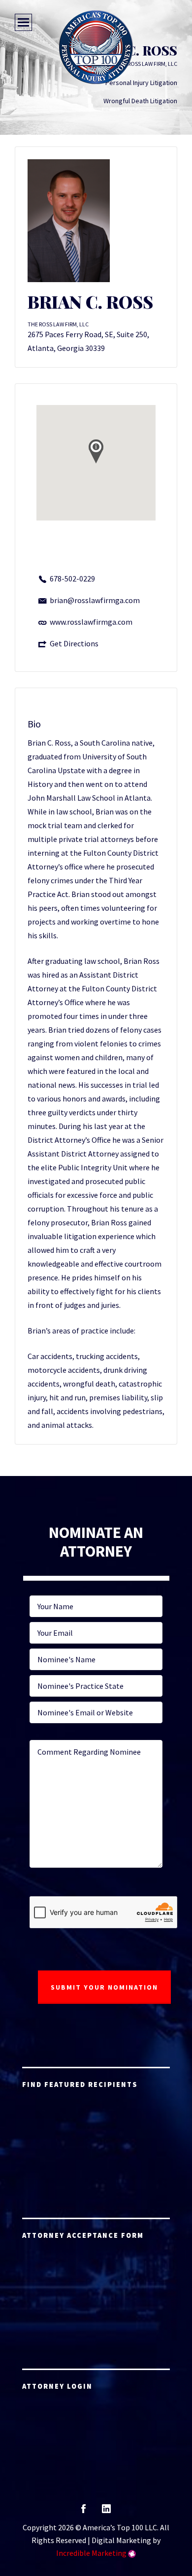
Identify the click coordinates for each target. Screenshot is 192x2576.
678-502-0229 (72, 579)
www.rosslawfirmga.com (91, 622)
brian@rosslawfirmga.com (95, 600)
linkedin (106, 2512)
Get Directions (74, 643)
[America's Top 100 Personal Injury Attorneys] (96, 47)
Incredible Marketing (91, 2553)
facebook (83, 2512)
